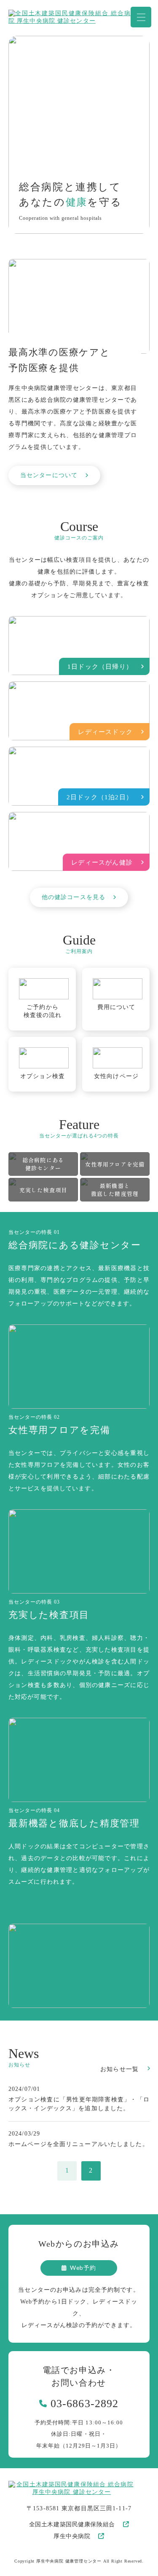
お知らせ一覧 (119, 2069)
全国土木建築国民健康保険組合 (72, 2524)
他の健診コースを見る (74, 897)
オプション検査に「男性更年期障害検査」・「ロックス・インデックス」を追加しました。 (79, 2104)
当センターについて (49, 475)
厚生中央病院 (72, 2536)
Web (83, 2268)
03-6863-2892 (84, 2404)
